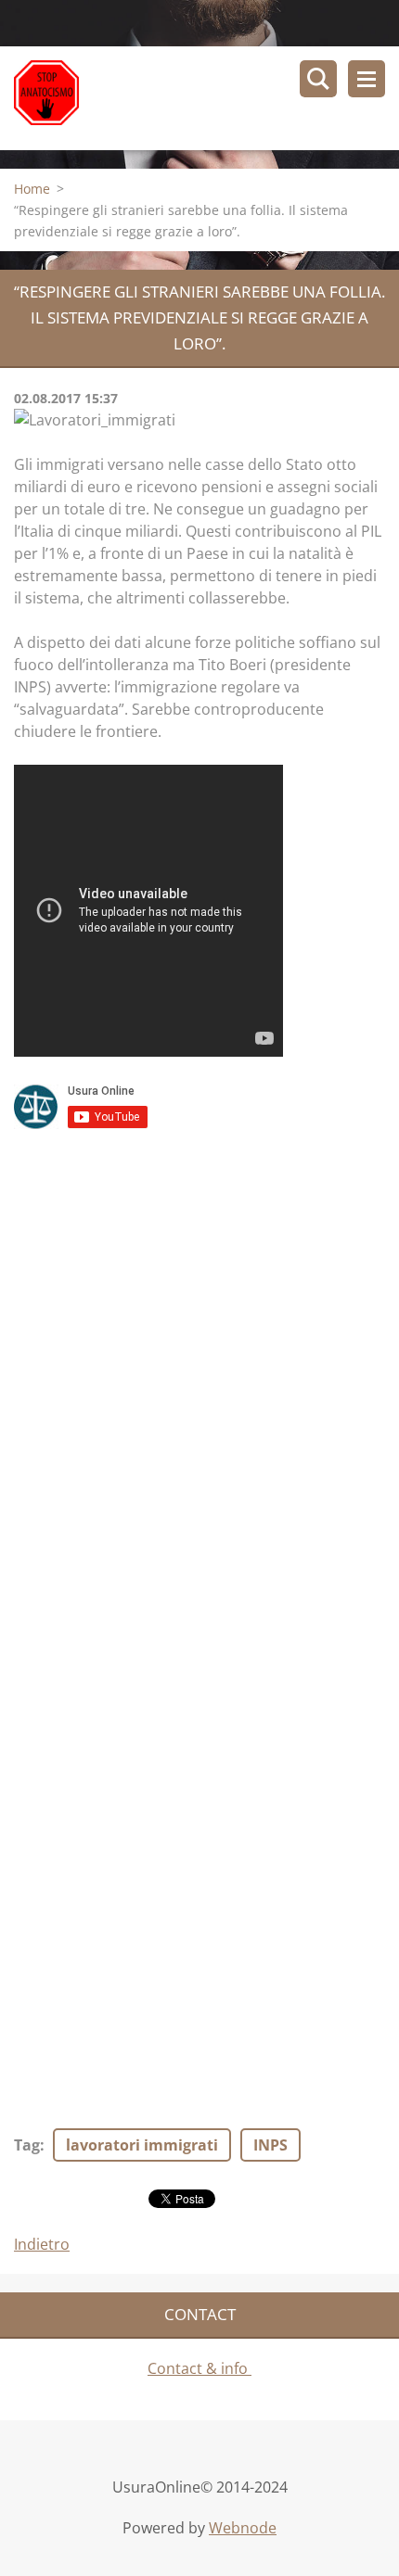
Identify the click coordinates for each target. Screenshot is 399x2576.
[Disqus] (199, 1389)
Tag (27, 2145)
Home (32, 189)
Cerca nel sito (318, 79)
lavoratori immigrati (142, 2145)
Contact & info (199, 2368)
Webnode (243, 2528)
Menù (367, 79)
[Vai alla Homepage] (206, 98)
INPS (270, 2145)
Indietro (42, 2244)
